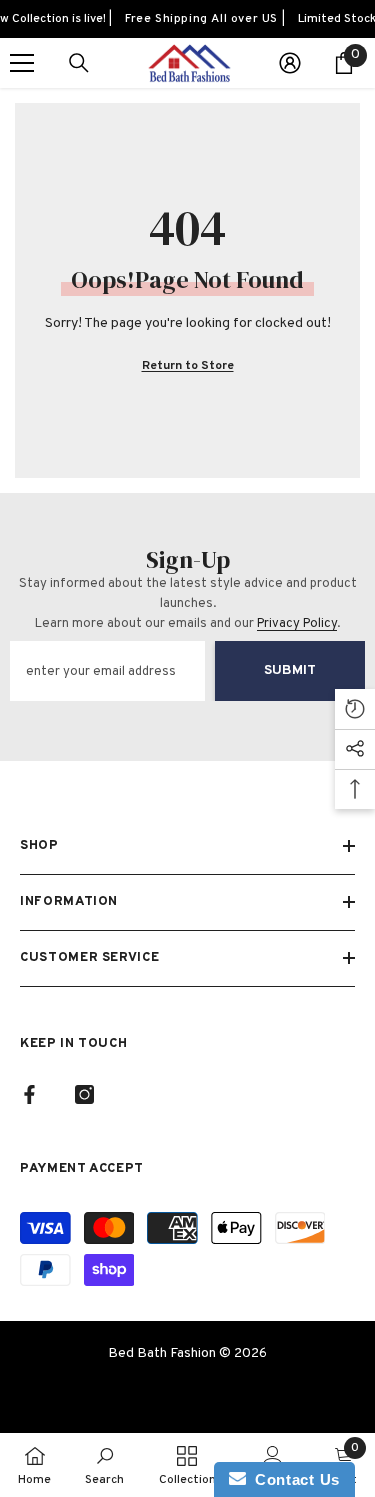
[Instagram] (84, 1094)
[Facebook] (29, 1094)
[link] (104, 1465)
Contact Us (293, 1479)
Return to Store (188, 366)
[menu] (22, 63)
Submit (290, 670)
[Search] (79, 63)
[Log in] (290, 63)
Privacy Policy (297, 624)
